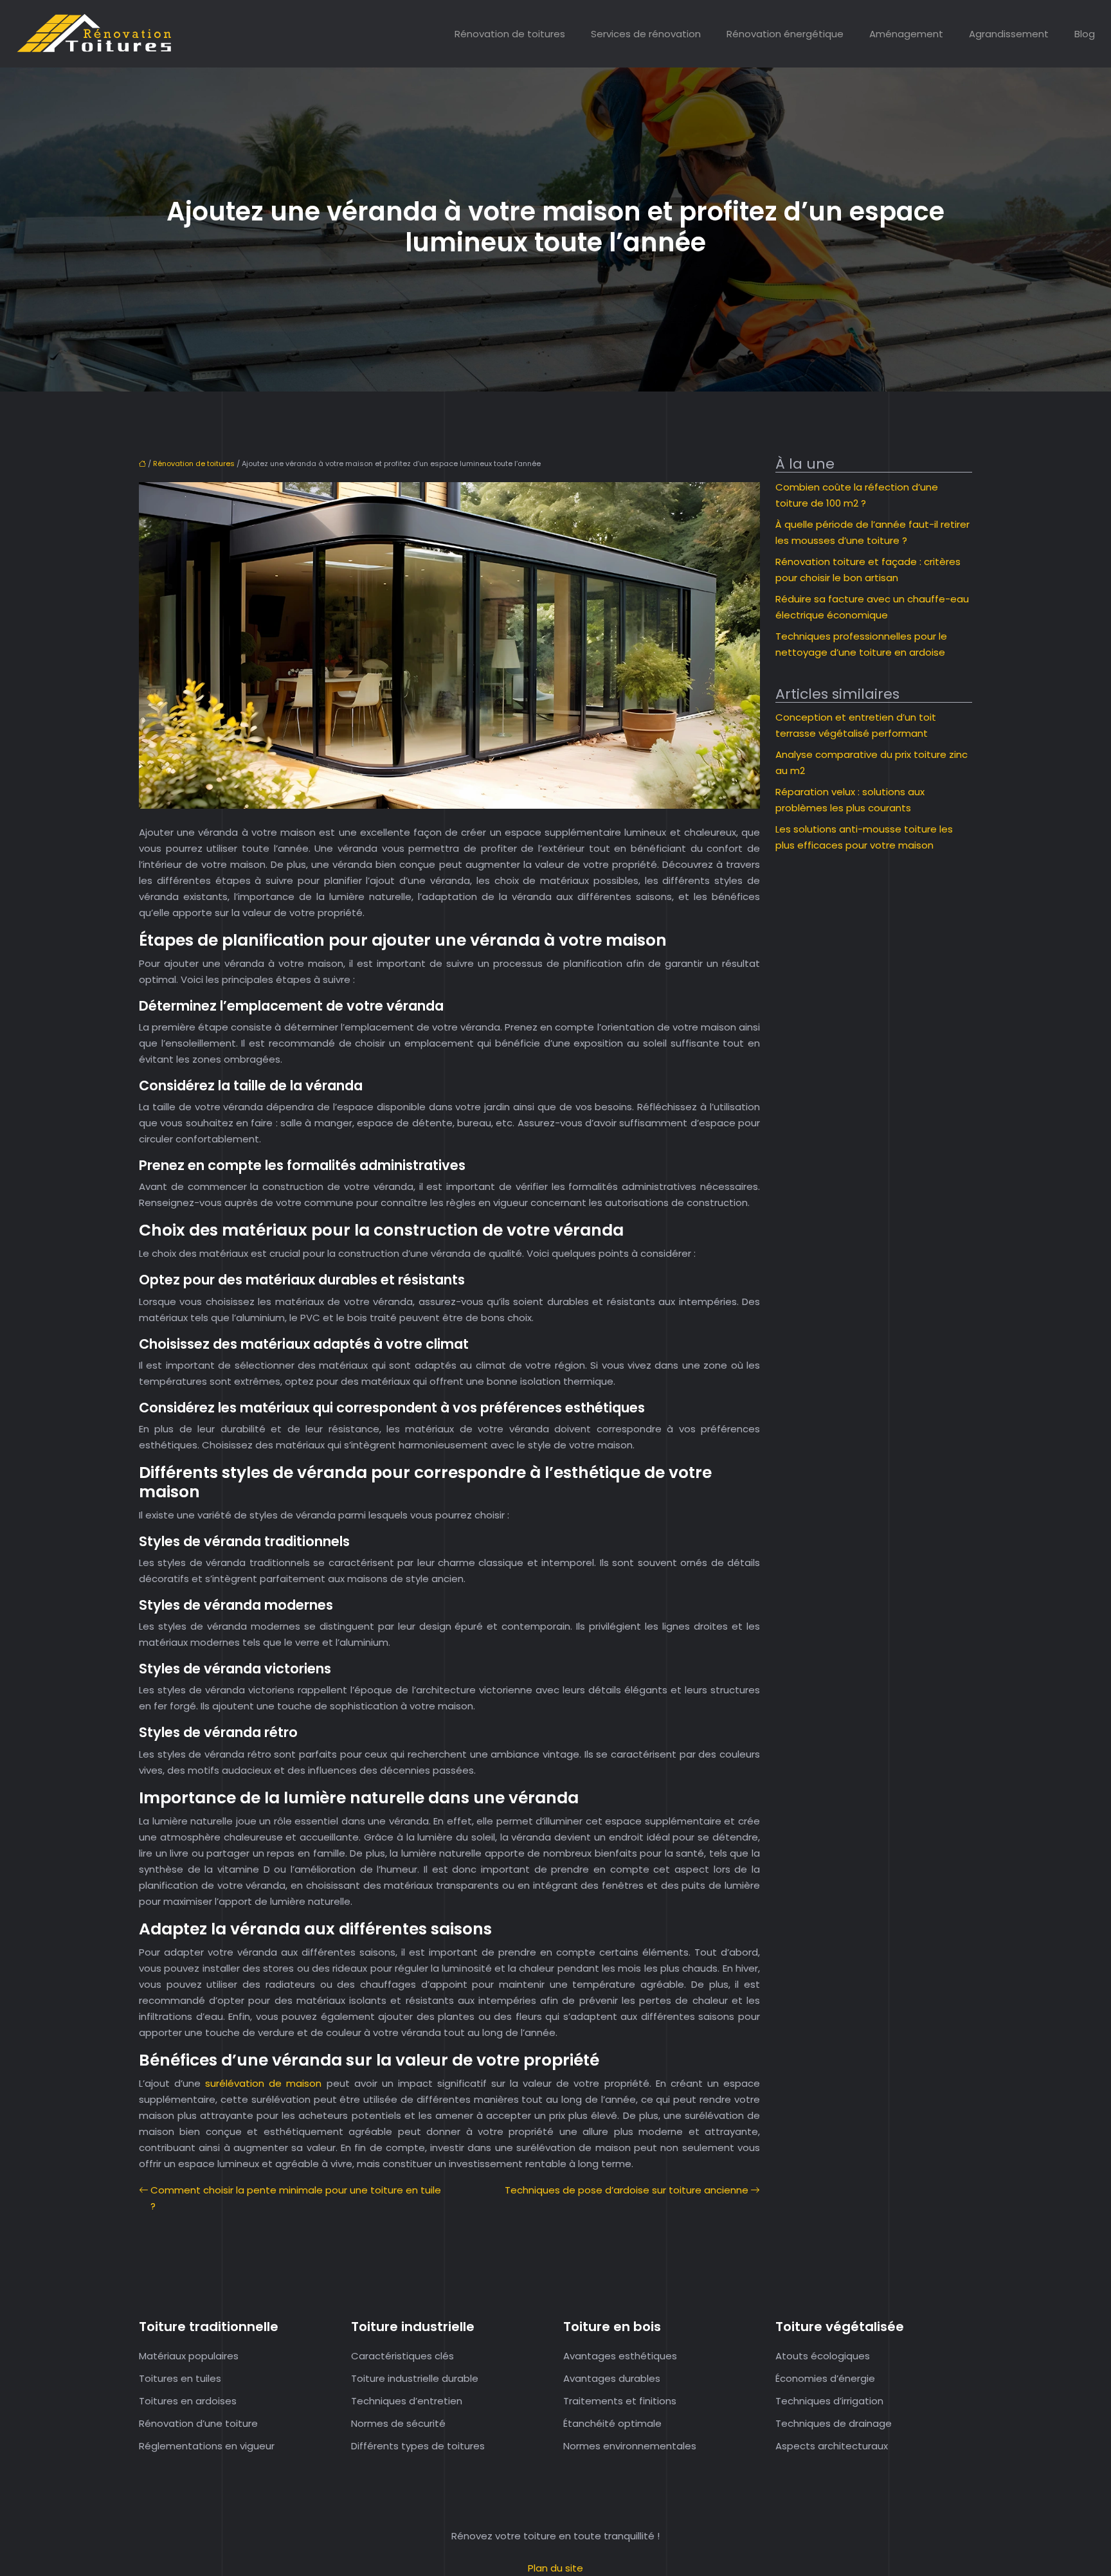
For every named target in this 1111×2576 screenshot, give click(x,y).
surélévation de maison (263, 2083)
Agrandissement (1009, 34)
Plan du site (555, 2568)
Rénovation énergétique (785, 34)
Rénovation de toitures (510, 34)
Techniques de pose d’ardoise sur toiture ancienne (627, 2190)
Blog (1085, 34)
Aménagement (906, 34)
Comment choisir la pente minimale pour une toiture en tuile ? (296, 2198)
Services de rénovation (646, 34)
